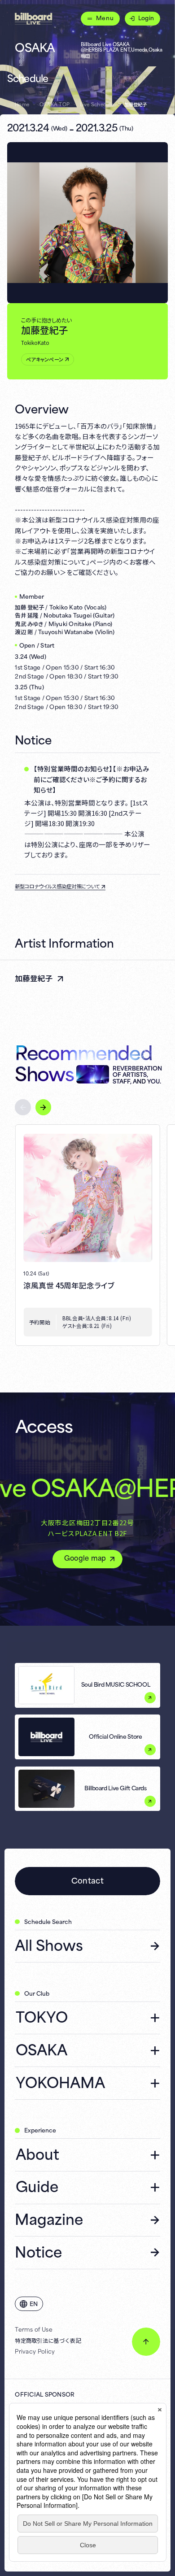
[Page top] (146, 2341)
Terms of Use (34, 2329)
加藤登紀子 (34, 978)
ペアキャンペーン (45, 359)
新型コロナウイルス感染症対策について (57, 886)
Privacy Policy (35, 2351)
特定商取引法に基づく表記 (48, 2340)
